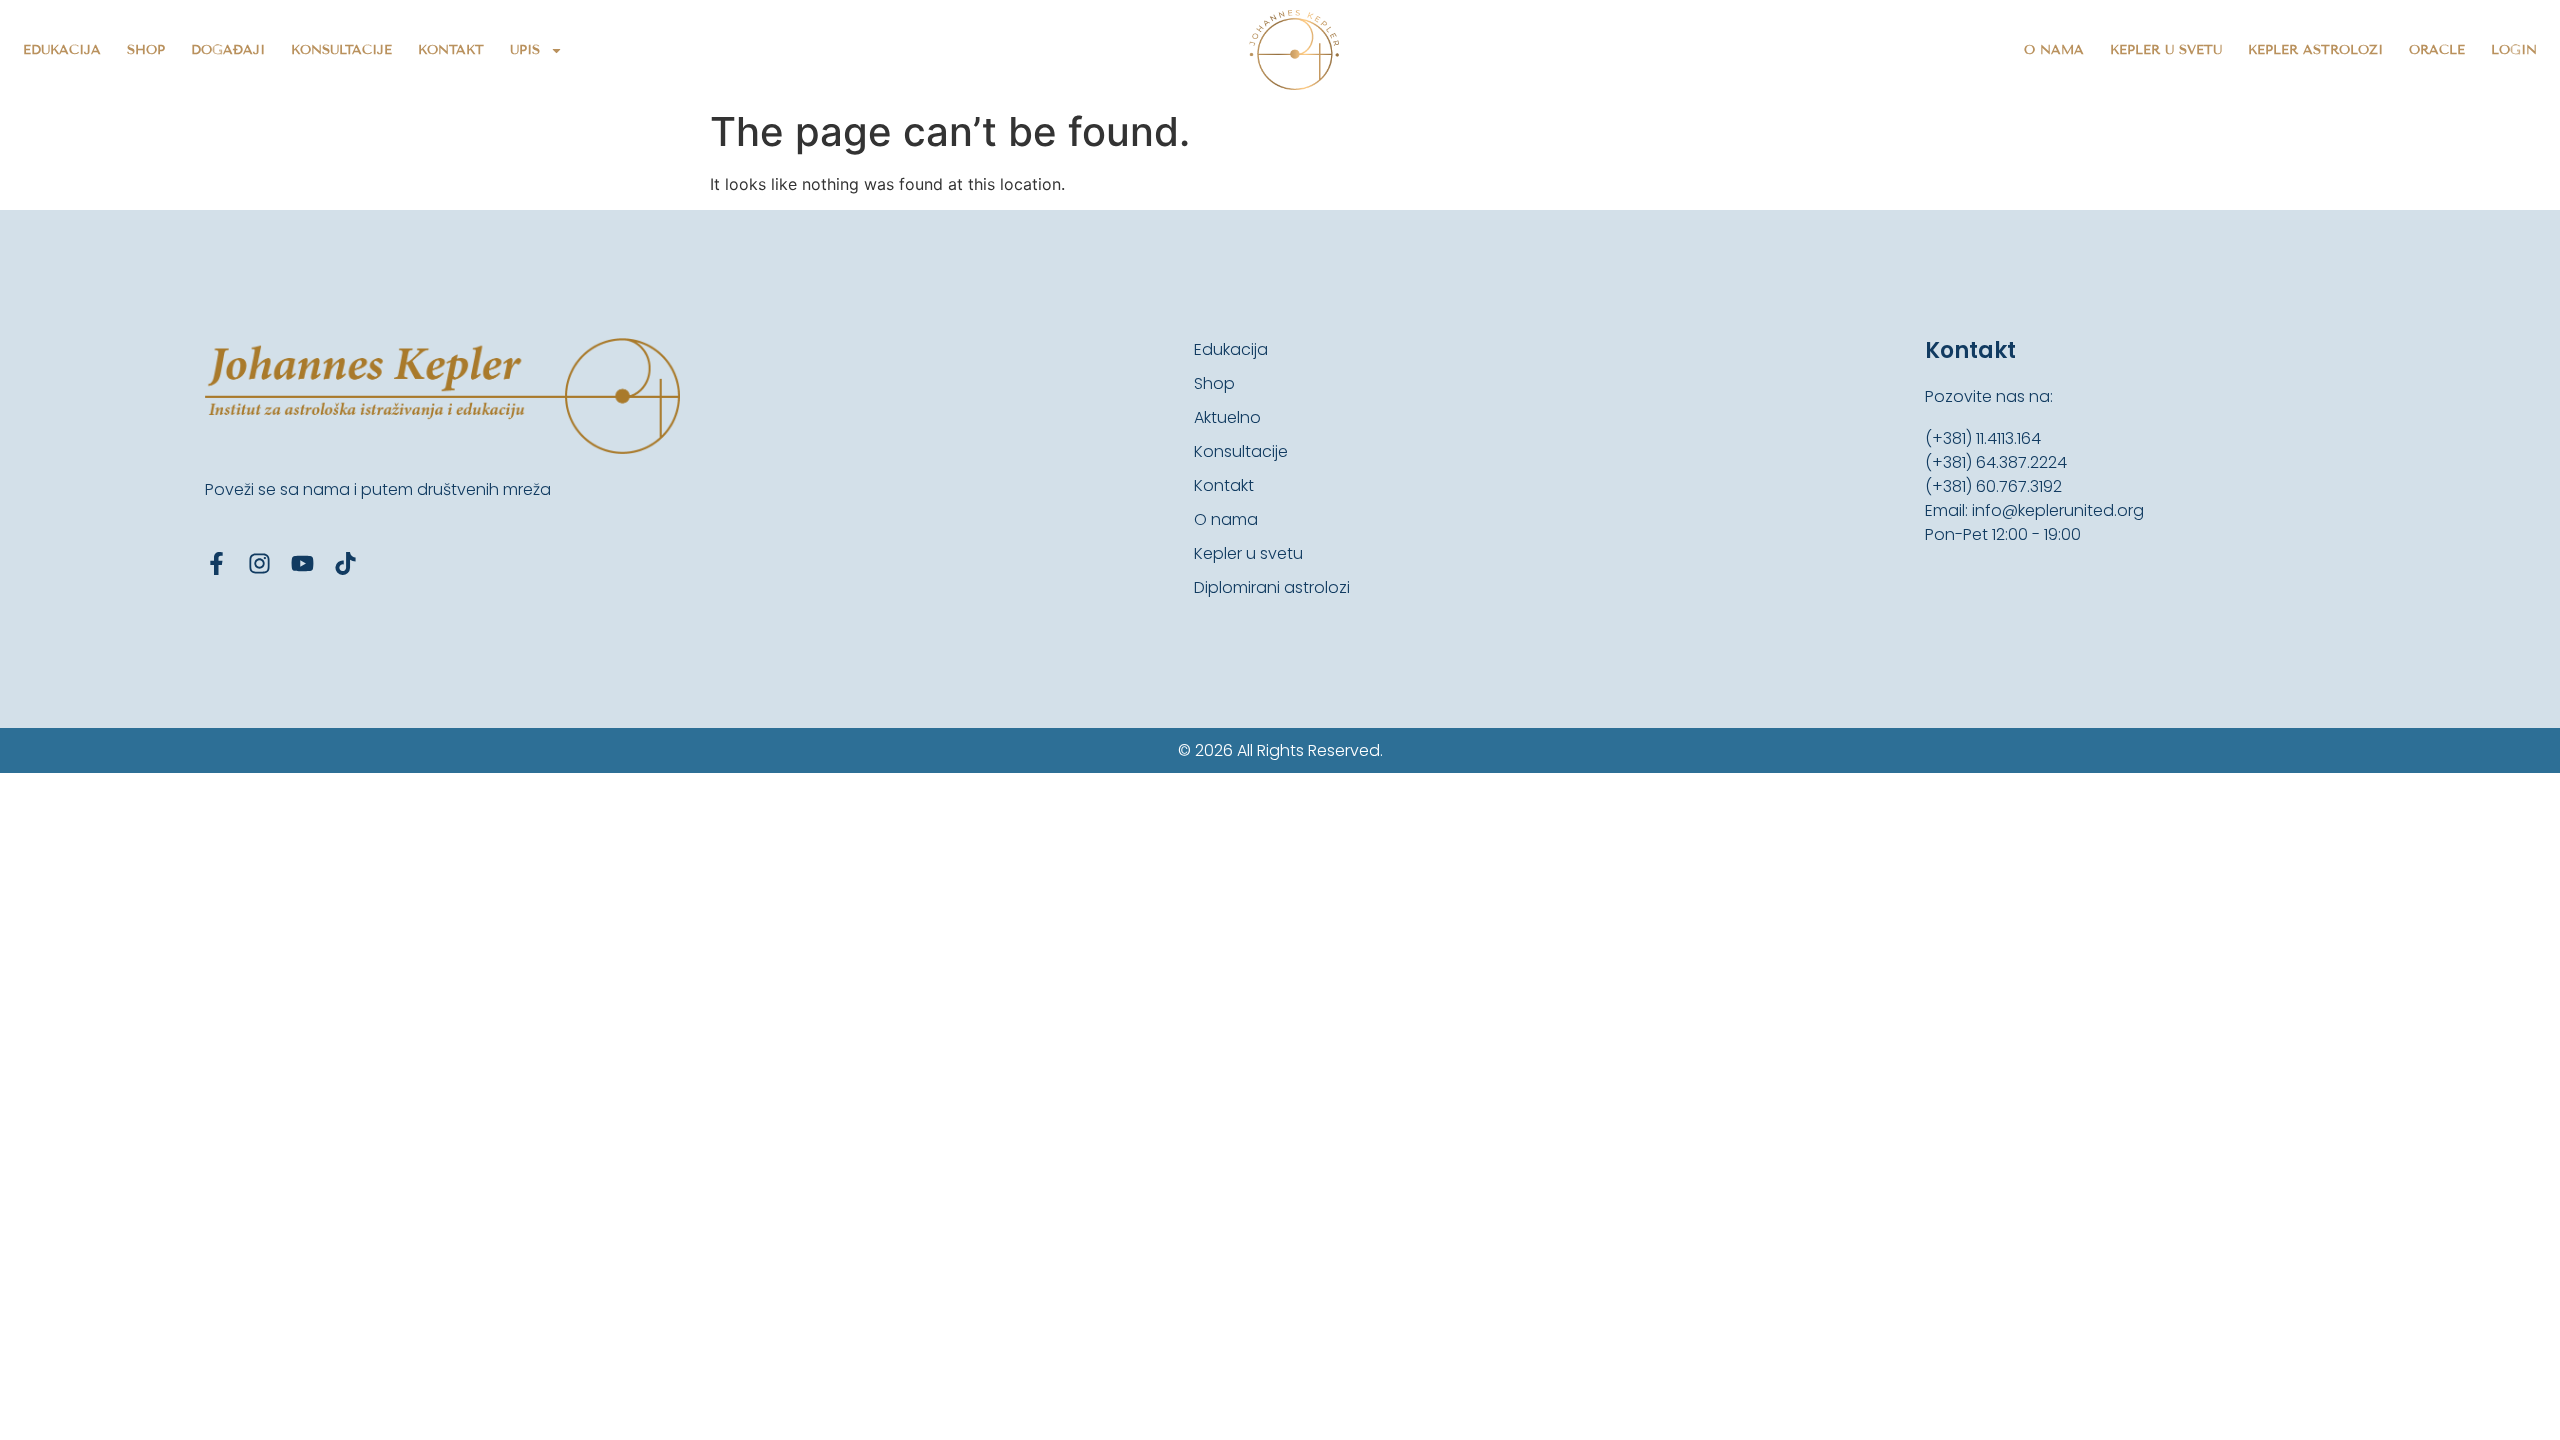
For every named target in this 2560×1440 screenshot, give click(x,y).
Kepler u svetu (2166, 50)
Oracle (2437, 50)
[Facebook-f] (216, 563)
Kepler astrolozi (2315, 50)
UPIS (525, 50)
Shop (146, 50)
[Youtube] (302, 563)
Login (2514, 50)
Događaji (228, 50)
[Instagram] (259, 563)
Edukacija (62, 50)
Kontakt (451, 50)
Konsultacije (341, 50)
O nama (2054, 50)
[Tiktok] (345, 563)
